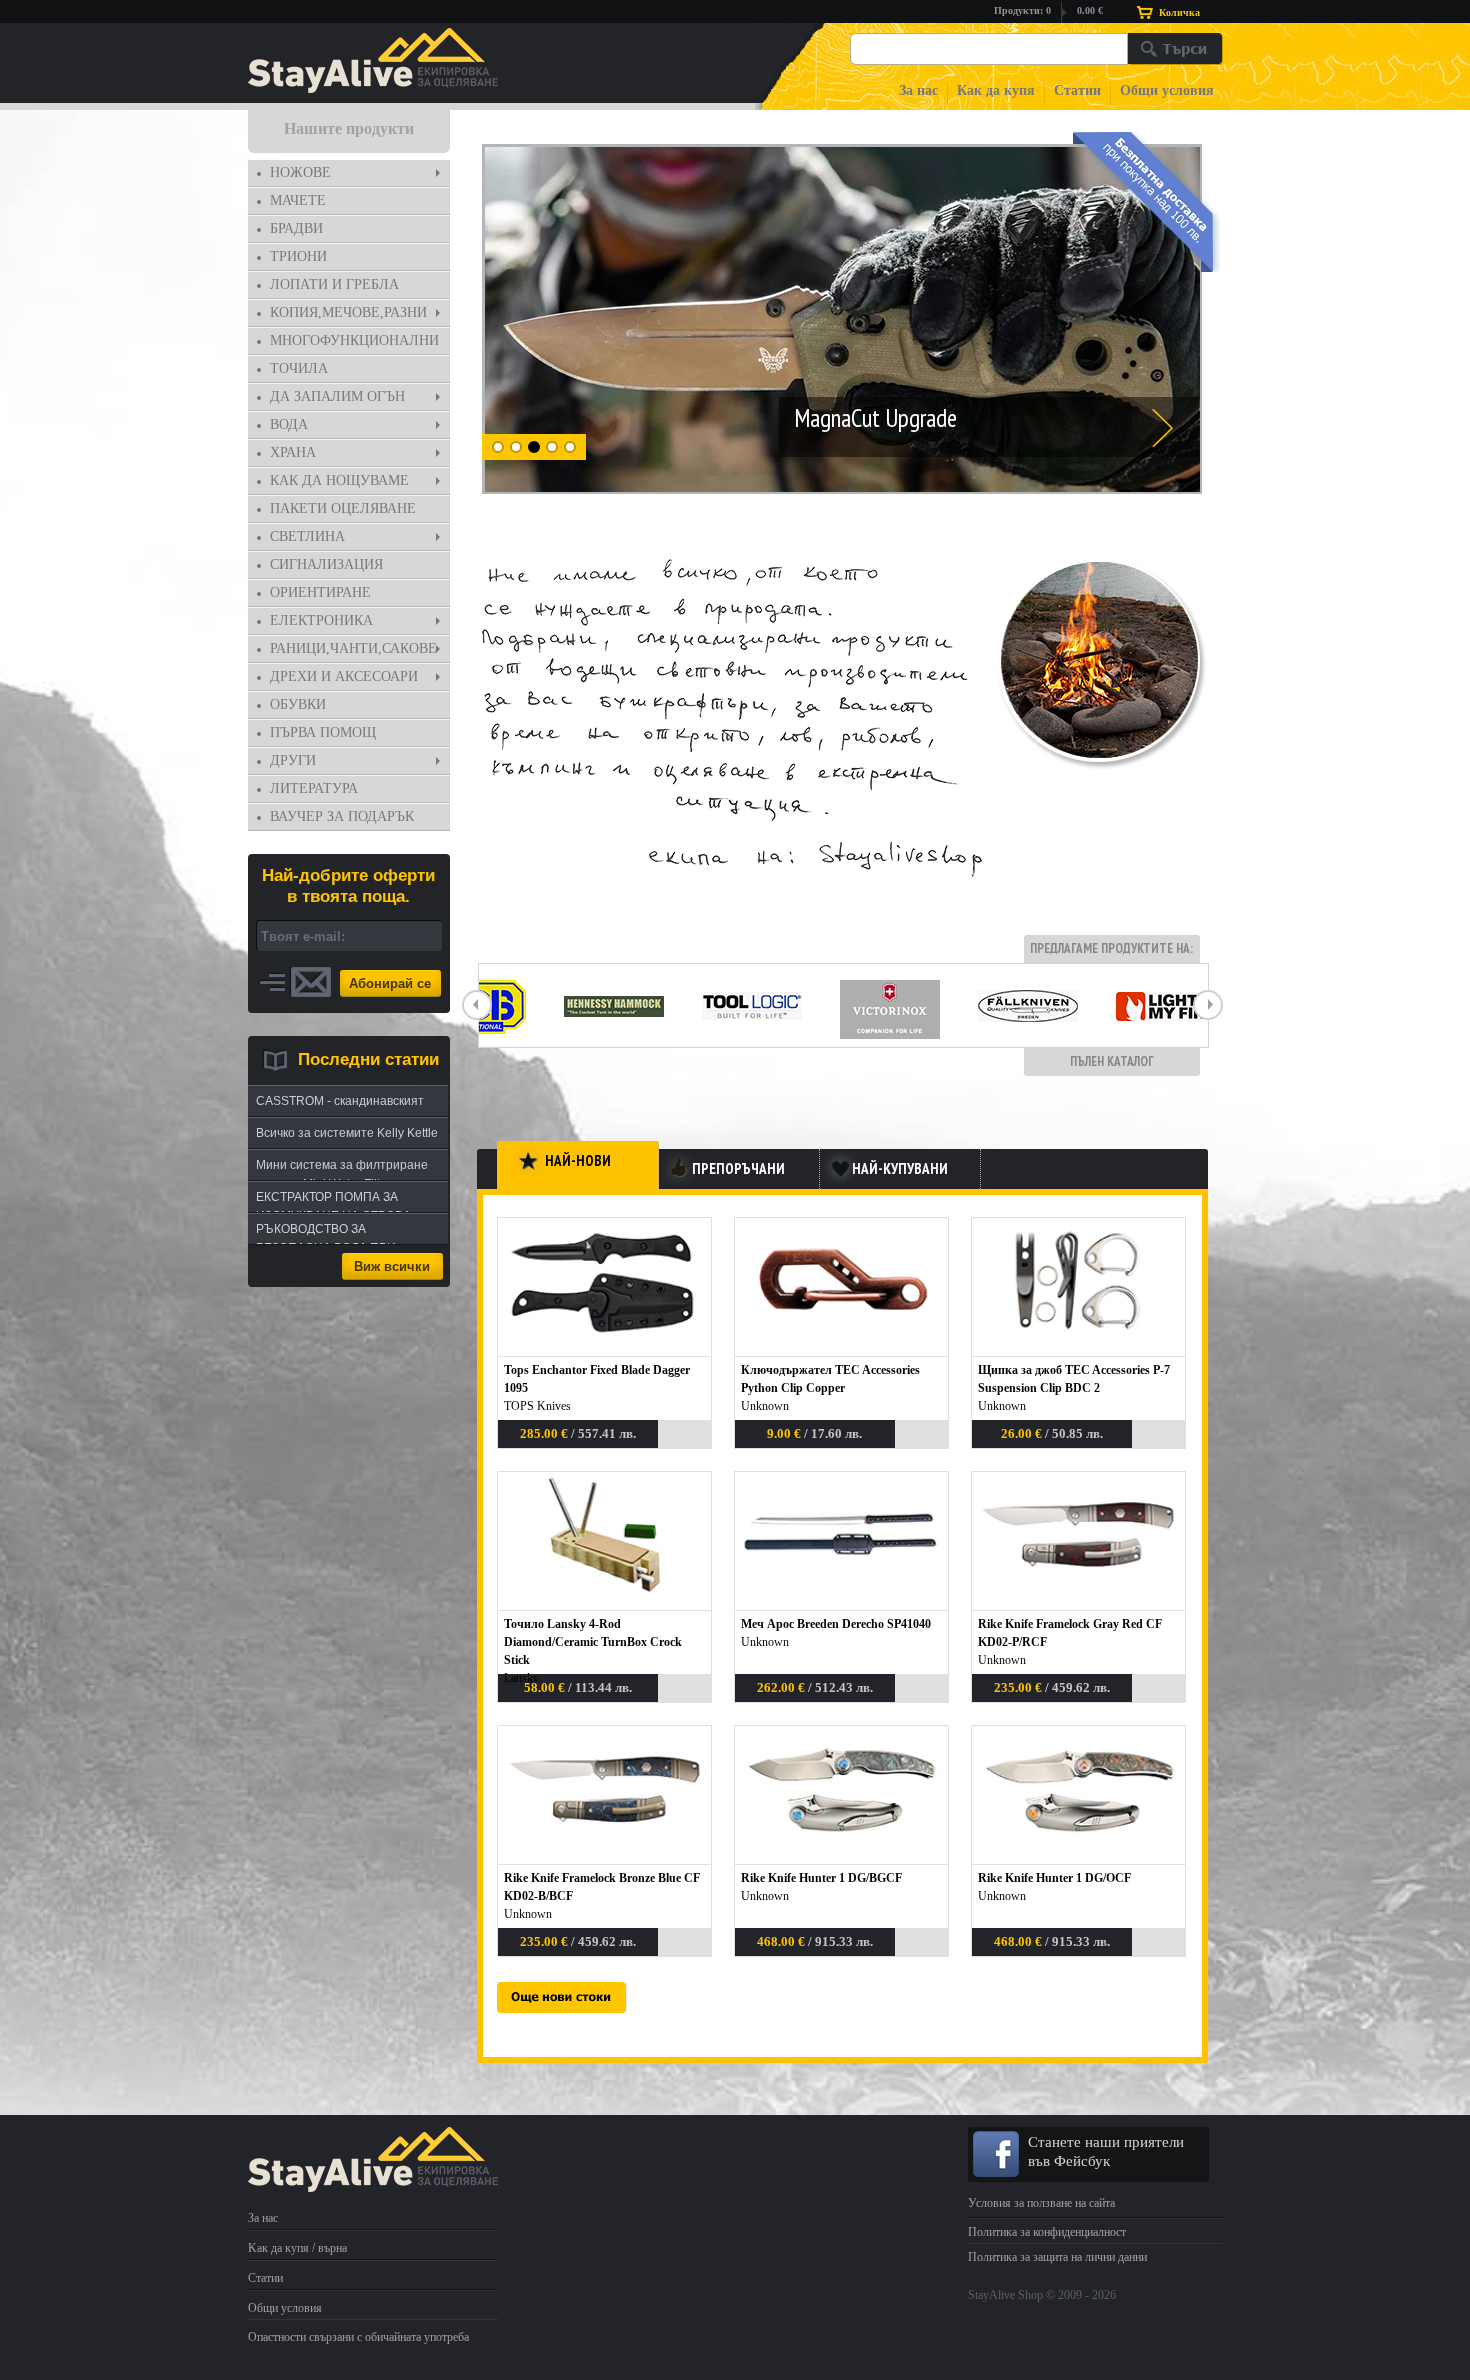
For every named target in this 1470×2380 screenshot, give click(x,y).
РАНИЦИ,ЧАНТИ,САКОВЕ (353, 648)
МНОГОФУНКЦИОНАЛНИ (354, 340)
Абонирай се (390, 983)
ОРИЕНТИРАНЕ (320, 592)
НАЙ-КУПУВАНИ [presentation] (900, 1168)
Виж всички (392, 1266)
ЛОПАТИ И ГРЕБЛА (334, 284)
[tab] (349, 173)
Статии (1077, 90)
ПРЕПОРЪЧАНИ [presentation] (738, 1168)
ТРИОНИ (298, 256)
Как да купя (996, 90)
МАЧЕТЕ (298, 200)
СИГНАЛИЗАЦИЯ (326, 564)
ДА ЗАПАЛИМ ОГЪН (337, 396)
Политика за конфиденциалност (1047, 2232)
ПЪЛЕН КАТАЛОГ (1112, 1061)
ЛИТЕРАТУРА (314, 788)
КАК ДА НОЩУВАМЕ (339, 480)
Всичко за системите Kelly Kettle (347, 1133)
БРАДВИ (296, 228)
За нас (918, 90)
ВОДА (289, 424)
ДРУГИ (293, 760)
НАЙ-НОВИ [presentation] (578, 1160)
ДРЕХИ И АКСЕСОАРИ (344, 676)
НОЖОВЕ (300, 172)
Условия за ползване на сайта (1041, 2203)
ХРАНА (293, 452)
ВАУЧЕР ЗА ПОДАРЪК (342, 816)
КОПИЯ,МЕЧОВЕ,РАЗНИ (348, 312)
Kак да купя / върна (297, 2248)
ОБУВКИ (298, 704)
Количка (1179, 12)
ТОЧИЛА (299, 368)
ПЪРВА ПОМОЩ (323, 732)
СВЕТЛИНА (307, 536)
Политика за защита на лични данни (1057, 2257)
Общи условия (1167, 90)
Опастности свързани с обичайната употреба (358, 2337)
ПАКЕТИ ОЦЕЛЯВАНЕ (343, 508)
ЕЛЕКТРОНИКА (321, 620)
